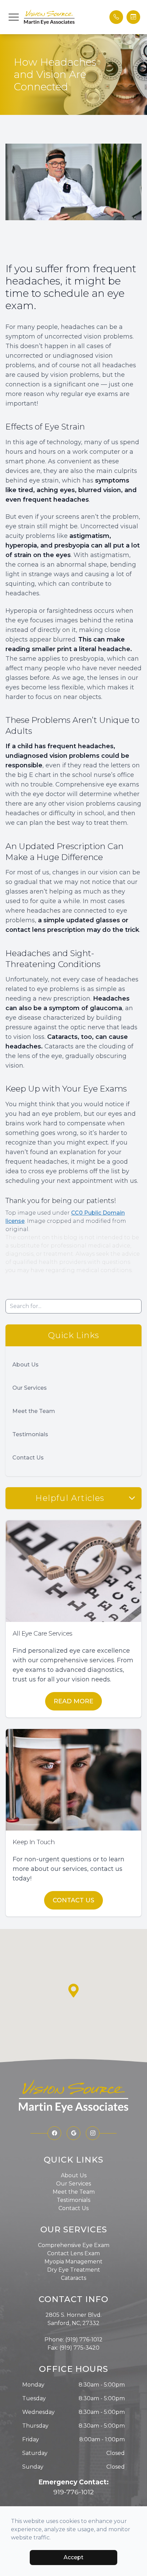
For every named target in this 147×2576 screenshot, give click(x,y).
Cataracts (73, 2278)
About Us (25, 1365)
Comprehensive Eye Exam (74, 2245)
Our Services (30, 1388)
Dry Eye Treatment (74, 2270)
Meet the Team (34, 1411)
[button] (14, 17)
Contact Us (28, 1458)
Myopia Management (73, 2262)
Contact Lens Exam (73, 2253)
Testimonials (30, 1434)
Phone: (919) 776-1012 (73, 2340)
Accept (73, 2557)
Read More (73, 1701)
